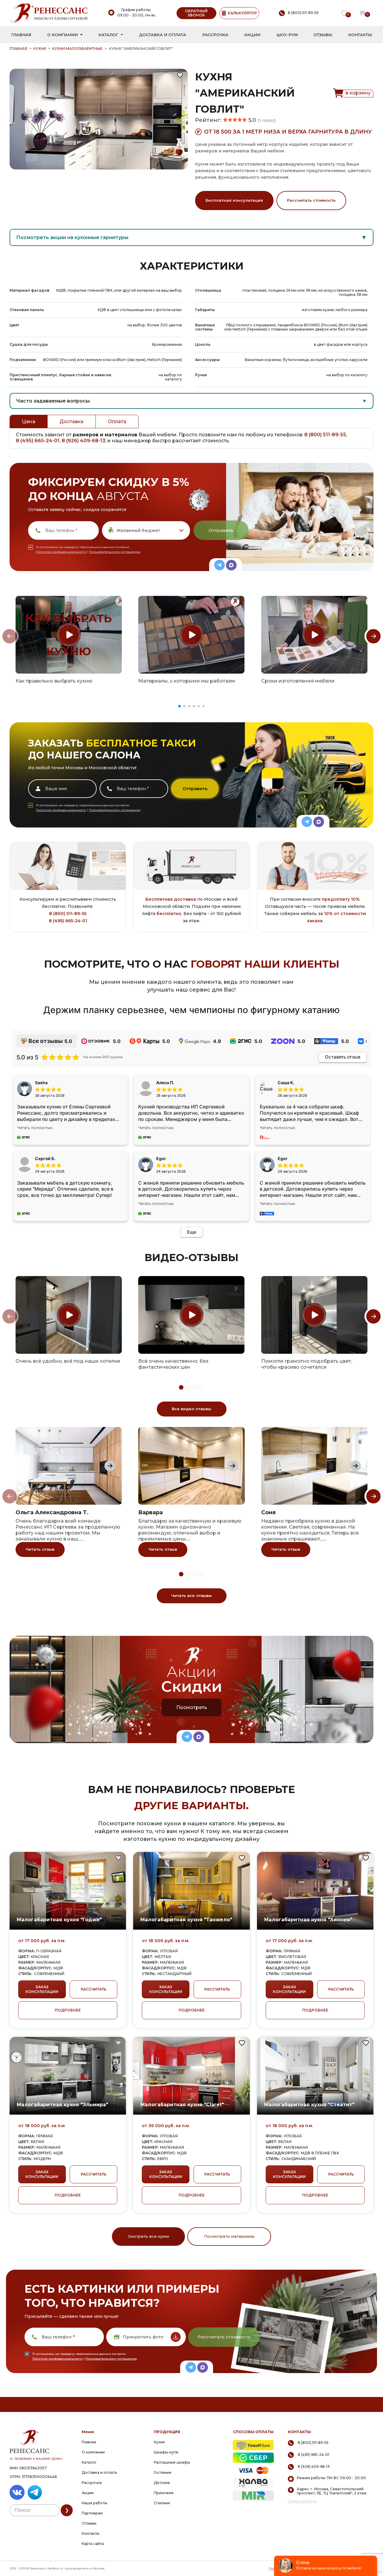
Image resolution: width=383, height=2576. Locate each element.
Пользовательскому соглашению (115, 552)
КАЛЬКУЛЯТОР (242, 13)
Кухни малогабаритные (77, 49)
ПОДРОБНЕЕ (68, 2010)
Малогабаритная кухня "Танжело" (186, 1920)
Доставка (72, 422)
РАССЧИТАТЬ (94, 1989)
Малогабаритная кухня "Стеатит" (309, 2105)
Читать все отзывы (191, 1596)
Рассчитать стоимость (311, 200)
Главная (21, 35)
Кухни (40, 49)
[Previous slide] (10, 636)
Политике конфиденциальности (61, 552)
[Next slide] (373, 636)
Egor (283, 1158)
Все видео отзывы (191, 1409)
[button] (180, 706)
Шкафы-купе (166, 2452)
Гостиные (163, 2472)
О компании (63, 35)
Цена (29, 422)
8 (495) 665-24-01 (38, 441)
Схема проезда (302, 2501)
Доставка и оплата (163, 35)
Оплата (117, 422)
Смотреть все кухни (148, 2236)
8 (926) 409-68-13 (83, 441)
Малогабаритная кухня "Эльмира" (62, 2105)
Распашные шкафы (172, 2462)
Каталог (108, 35)
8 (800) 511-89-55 (325, 435)
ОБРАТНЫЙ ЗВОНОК (196, 13)
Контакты (360, 35)
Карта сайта (93, 2544)
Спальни (162, 2503)
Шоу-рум (287, 35)
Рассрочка (215, 35)
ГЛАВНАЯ (18, 49)
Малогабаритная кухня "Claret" (182, 2105)
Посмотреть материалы (229, 2236)
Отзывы (323, 35)
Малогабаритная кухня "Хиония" (308, 1920)
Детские (162, 2483)
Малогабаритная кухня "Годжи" (59, 1920)
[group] (69, 635)
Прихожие (164, 2493)
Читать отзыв (40, 1549)
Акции (252, 35)
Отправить (221, 530)
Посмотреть (192, 1707)
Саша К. (286, 1083)
